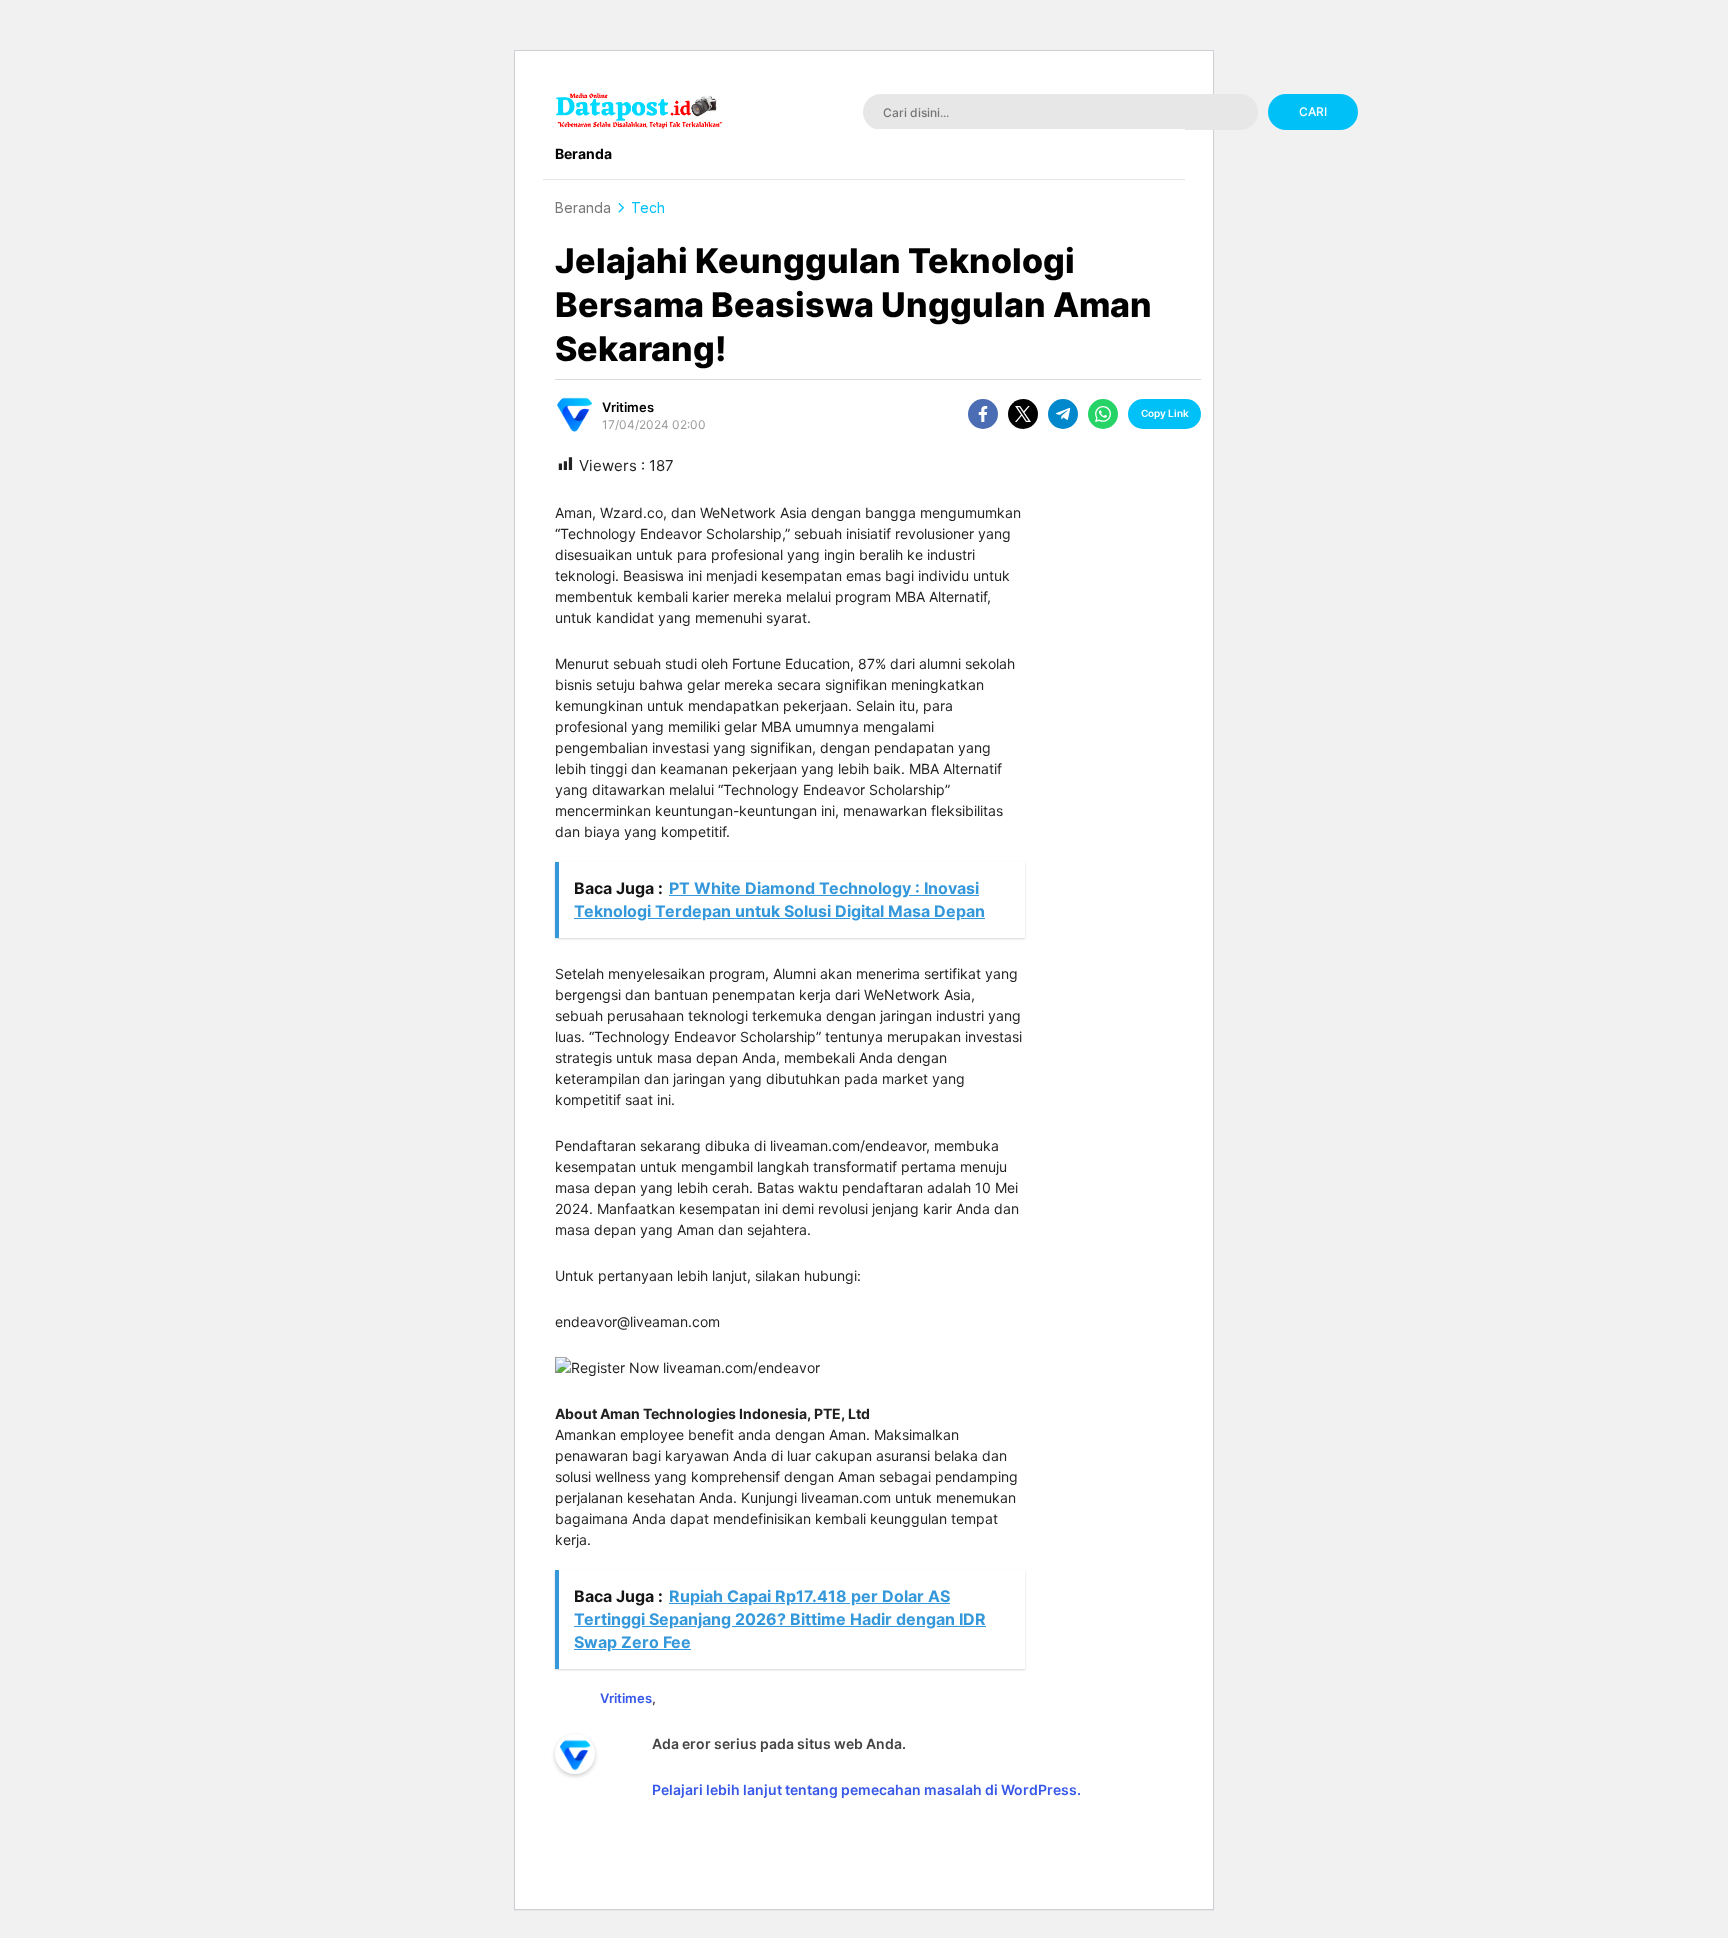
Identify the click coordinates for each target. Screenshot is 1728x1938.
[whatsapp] (1103, 414)
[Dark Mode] (1512, 113)
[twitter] (1023, 414)
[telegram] (1063, 414)
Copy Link (1165, 413)
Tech (648, 207)
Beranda (583, 207)
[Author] (575, 414)
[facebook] (983, 414)
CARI (1313, 111)
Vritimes (628, 407)
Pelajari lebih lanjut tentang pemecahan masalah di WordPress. (866, 1789)
